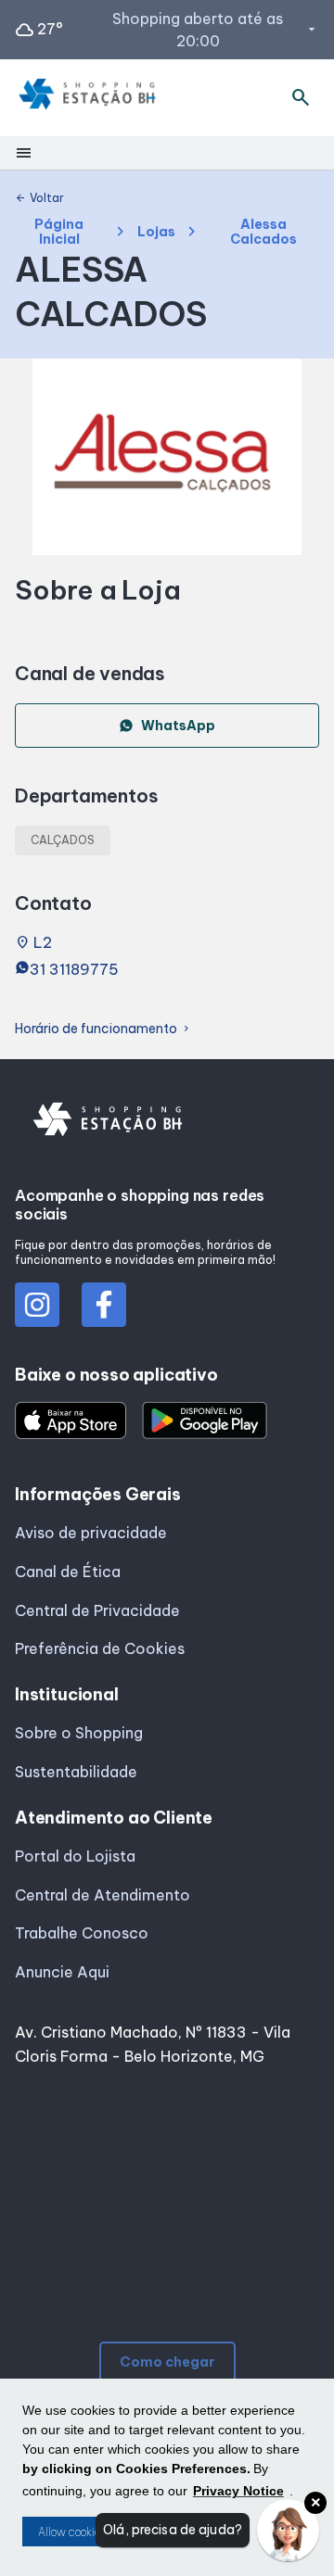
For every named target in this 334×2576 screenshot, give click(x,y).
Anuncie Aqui (62, 1972)
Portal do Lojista (75, 1856)
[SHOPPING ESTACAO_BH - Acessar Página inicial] (87, 98)
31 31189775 (74, 969)
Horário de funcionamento (103, 1029)
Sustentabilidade (76, 1772)
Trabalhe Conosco (82, 1933)
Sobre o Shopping (79, 1733)
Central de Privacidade (97, 1610)
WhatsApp (178, 726)
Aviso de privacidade (91, 1533)
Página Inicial (59, 232)
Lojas (156, 232)
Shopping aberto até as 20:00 (216, 30)
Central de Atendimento (103, 1895)
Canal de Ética (68, 1572)
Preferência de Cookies (100, 1648)
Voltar (39, 198)
